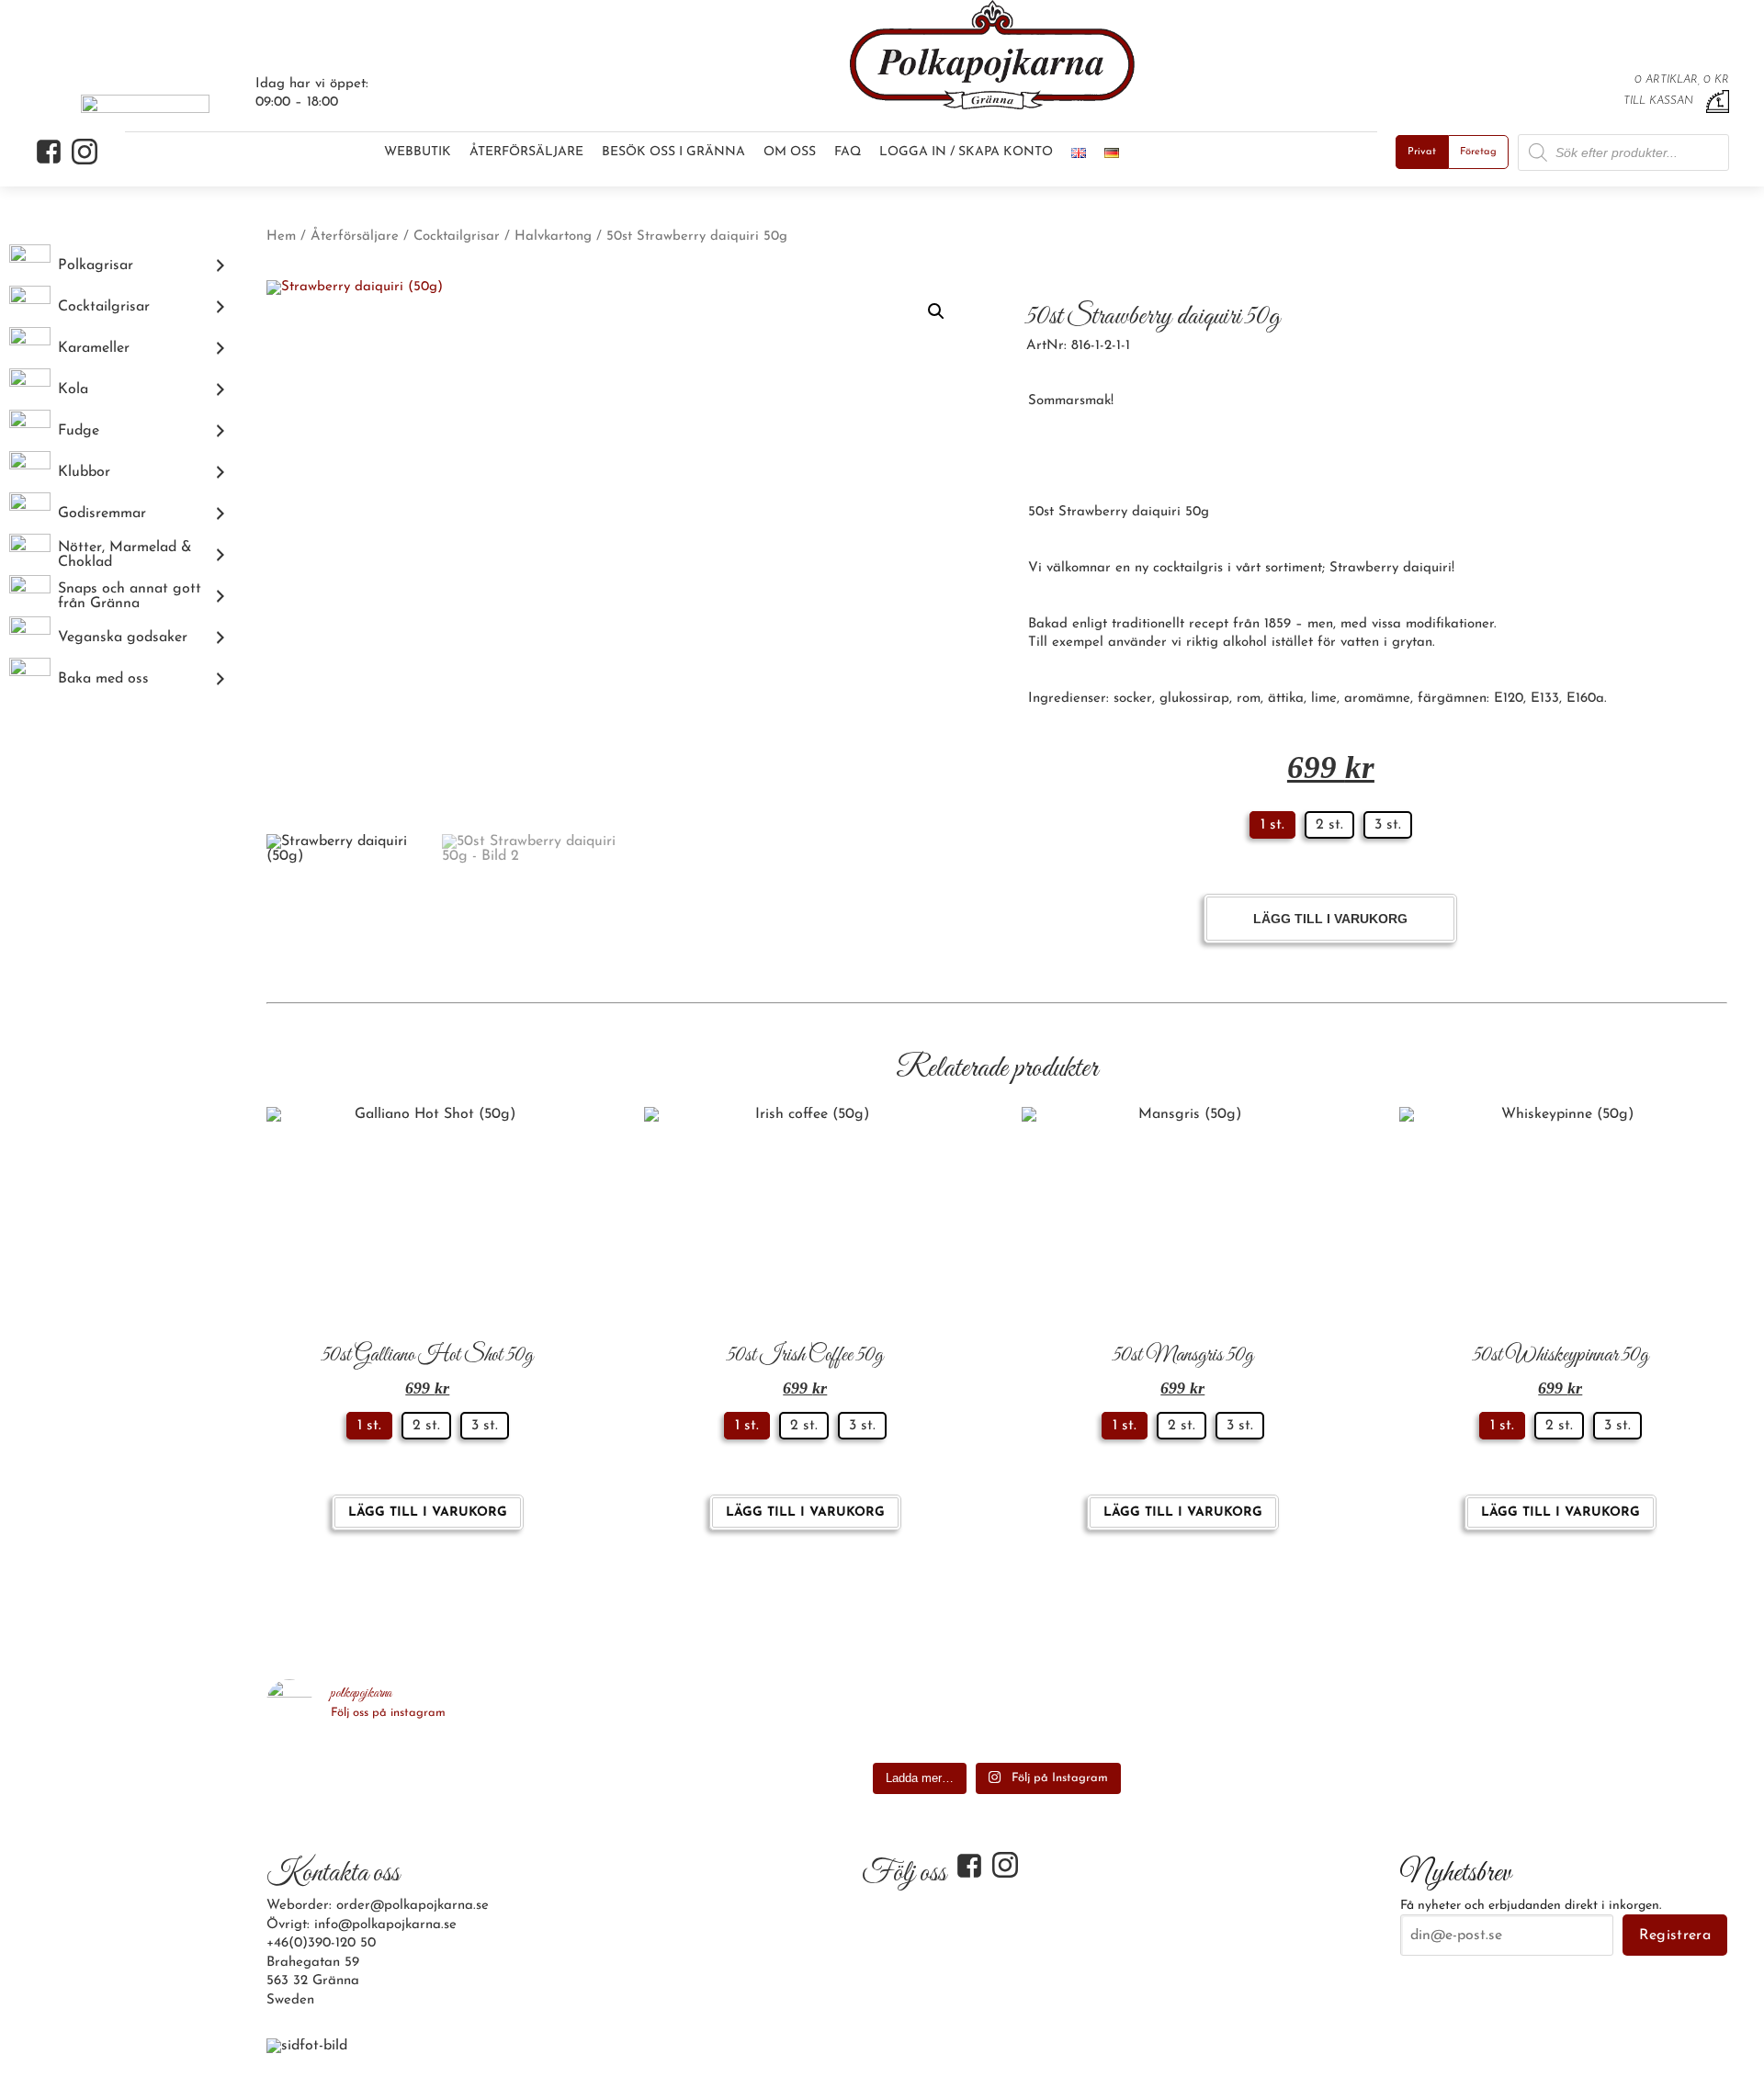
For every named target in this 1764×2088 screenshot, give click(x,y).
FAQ (848, 152)
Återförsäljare (526, 152)
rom (1249, 699)
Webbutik (418, 152)
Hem (281, 237)
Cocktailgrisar (457, 237)
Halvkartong (553, 237)
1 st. (1272, 825)
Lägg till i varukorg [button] (428, 1512)
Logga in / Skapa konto (966, 152)
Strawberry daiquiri (1391, 568)
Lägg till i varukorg (1330, 919)
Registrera (1675, 1936)
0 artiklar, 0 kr (1682, 80)
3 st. (1388, 825)
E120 (1509, 699)
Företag (1478, 152)
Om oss (790, 152)
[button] (936, 311)
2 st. (1329, 825)
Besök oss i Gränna (673, 152)
